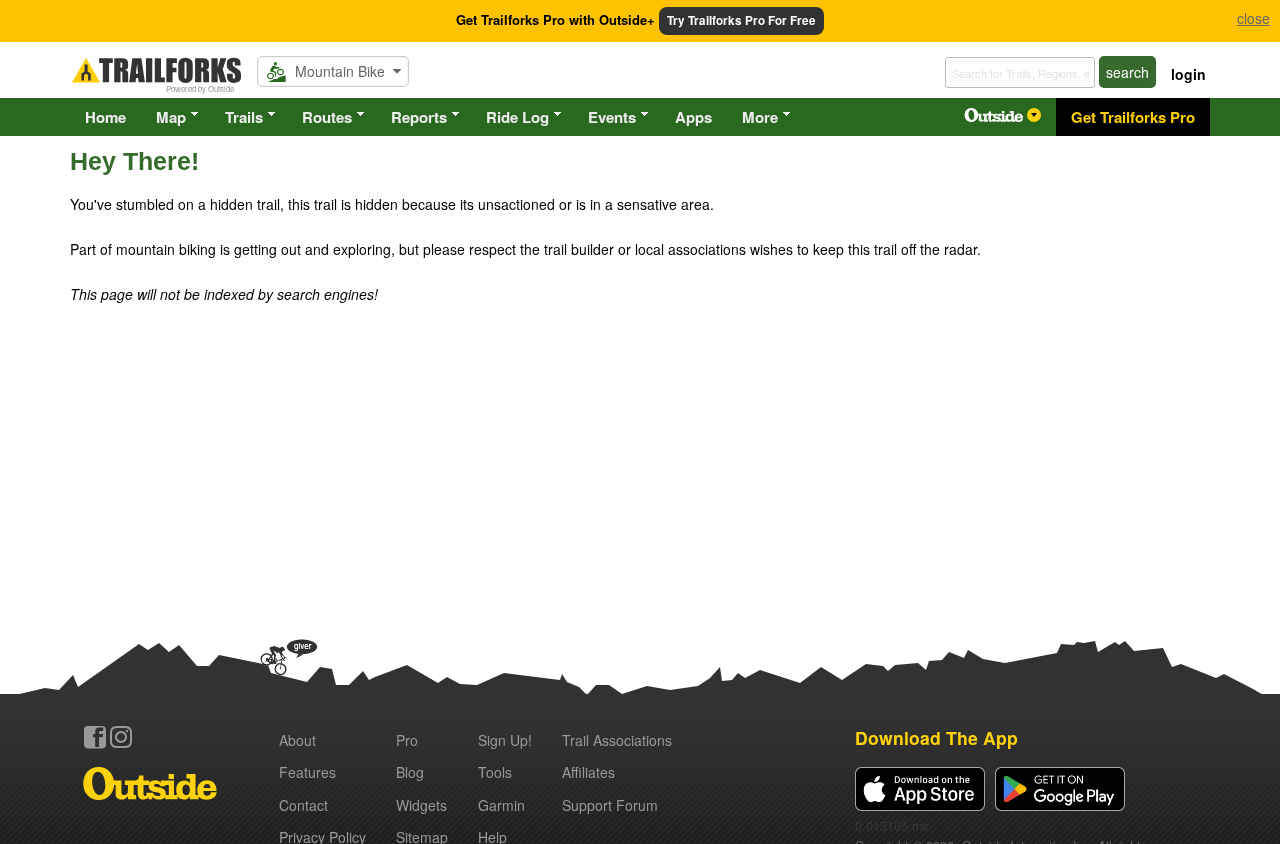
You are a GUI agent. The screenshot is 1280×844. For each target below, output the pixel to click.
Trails (244, 117)
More (760, 117)
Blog (410, 772)
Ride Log (517, 117)
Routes (327, 117)
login (1188, 74)
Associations (617, 740)
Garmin (501, 805)
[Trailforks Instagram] (121, 737)
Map (171, 117)
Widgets (421, 805)
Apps (693, 117)
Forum (610, 805)
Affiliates (588, 772)
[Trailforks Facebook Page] (95, 737)
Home (105, 117)
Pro (407, 740)
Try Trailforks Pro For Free (741, 20)
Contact (303, 805)
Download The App (936, 737)
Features (307, 772)
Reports (419, 117)
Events (612, 117)
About (297, 740)
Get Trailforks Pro (1133, 117)
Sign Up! (505, 740)
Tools (495, 772)
